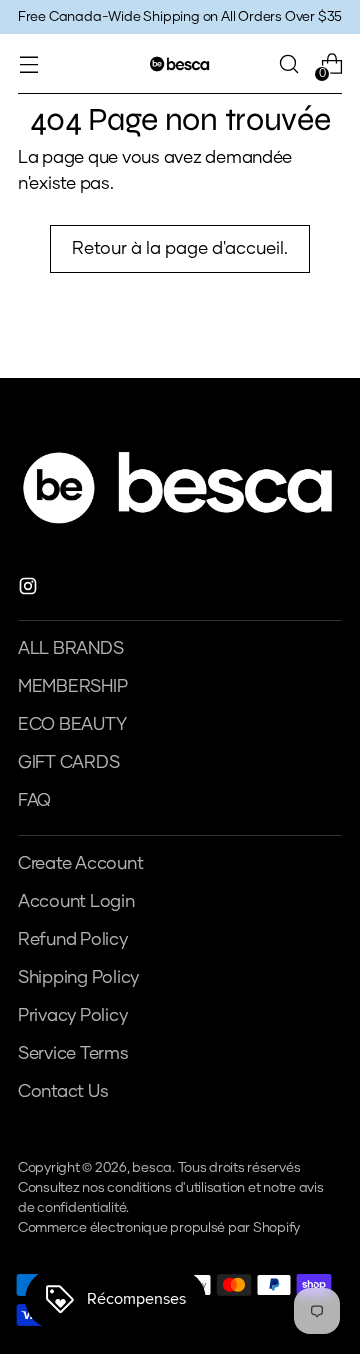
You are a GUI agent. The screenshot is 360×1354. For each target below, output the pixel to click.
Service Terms (73, 1054)
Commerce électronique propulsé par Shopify (159, 1228)
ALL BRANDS (70, 649)
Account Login (76, 902)
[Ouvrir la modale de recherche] (288, 64)
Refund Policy (73, 940)
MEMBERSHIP (72, 687)
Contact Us (63, 1092)
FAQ (34, 801)
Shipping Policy (78, 978)
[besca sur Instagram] (30, 590)
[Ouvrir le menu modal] (28, 64)
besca (152, 1168)
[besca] (180, 63)
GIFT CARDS (68, 763)
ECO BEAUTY (72, 725)
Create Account (80, 864)
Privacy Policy (72, 1016)
